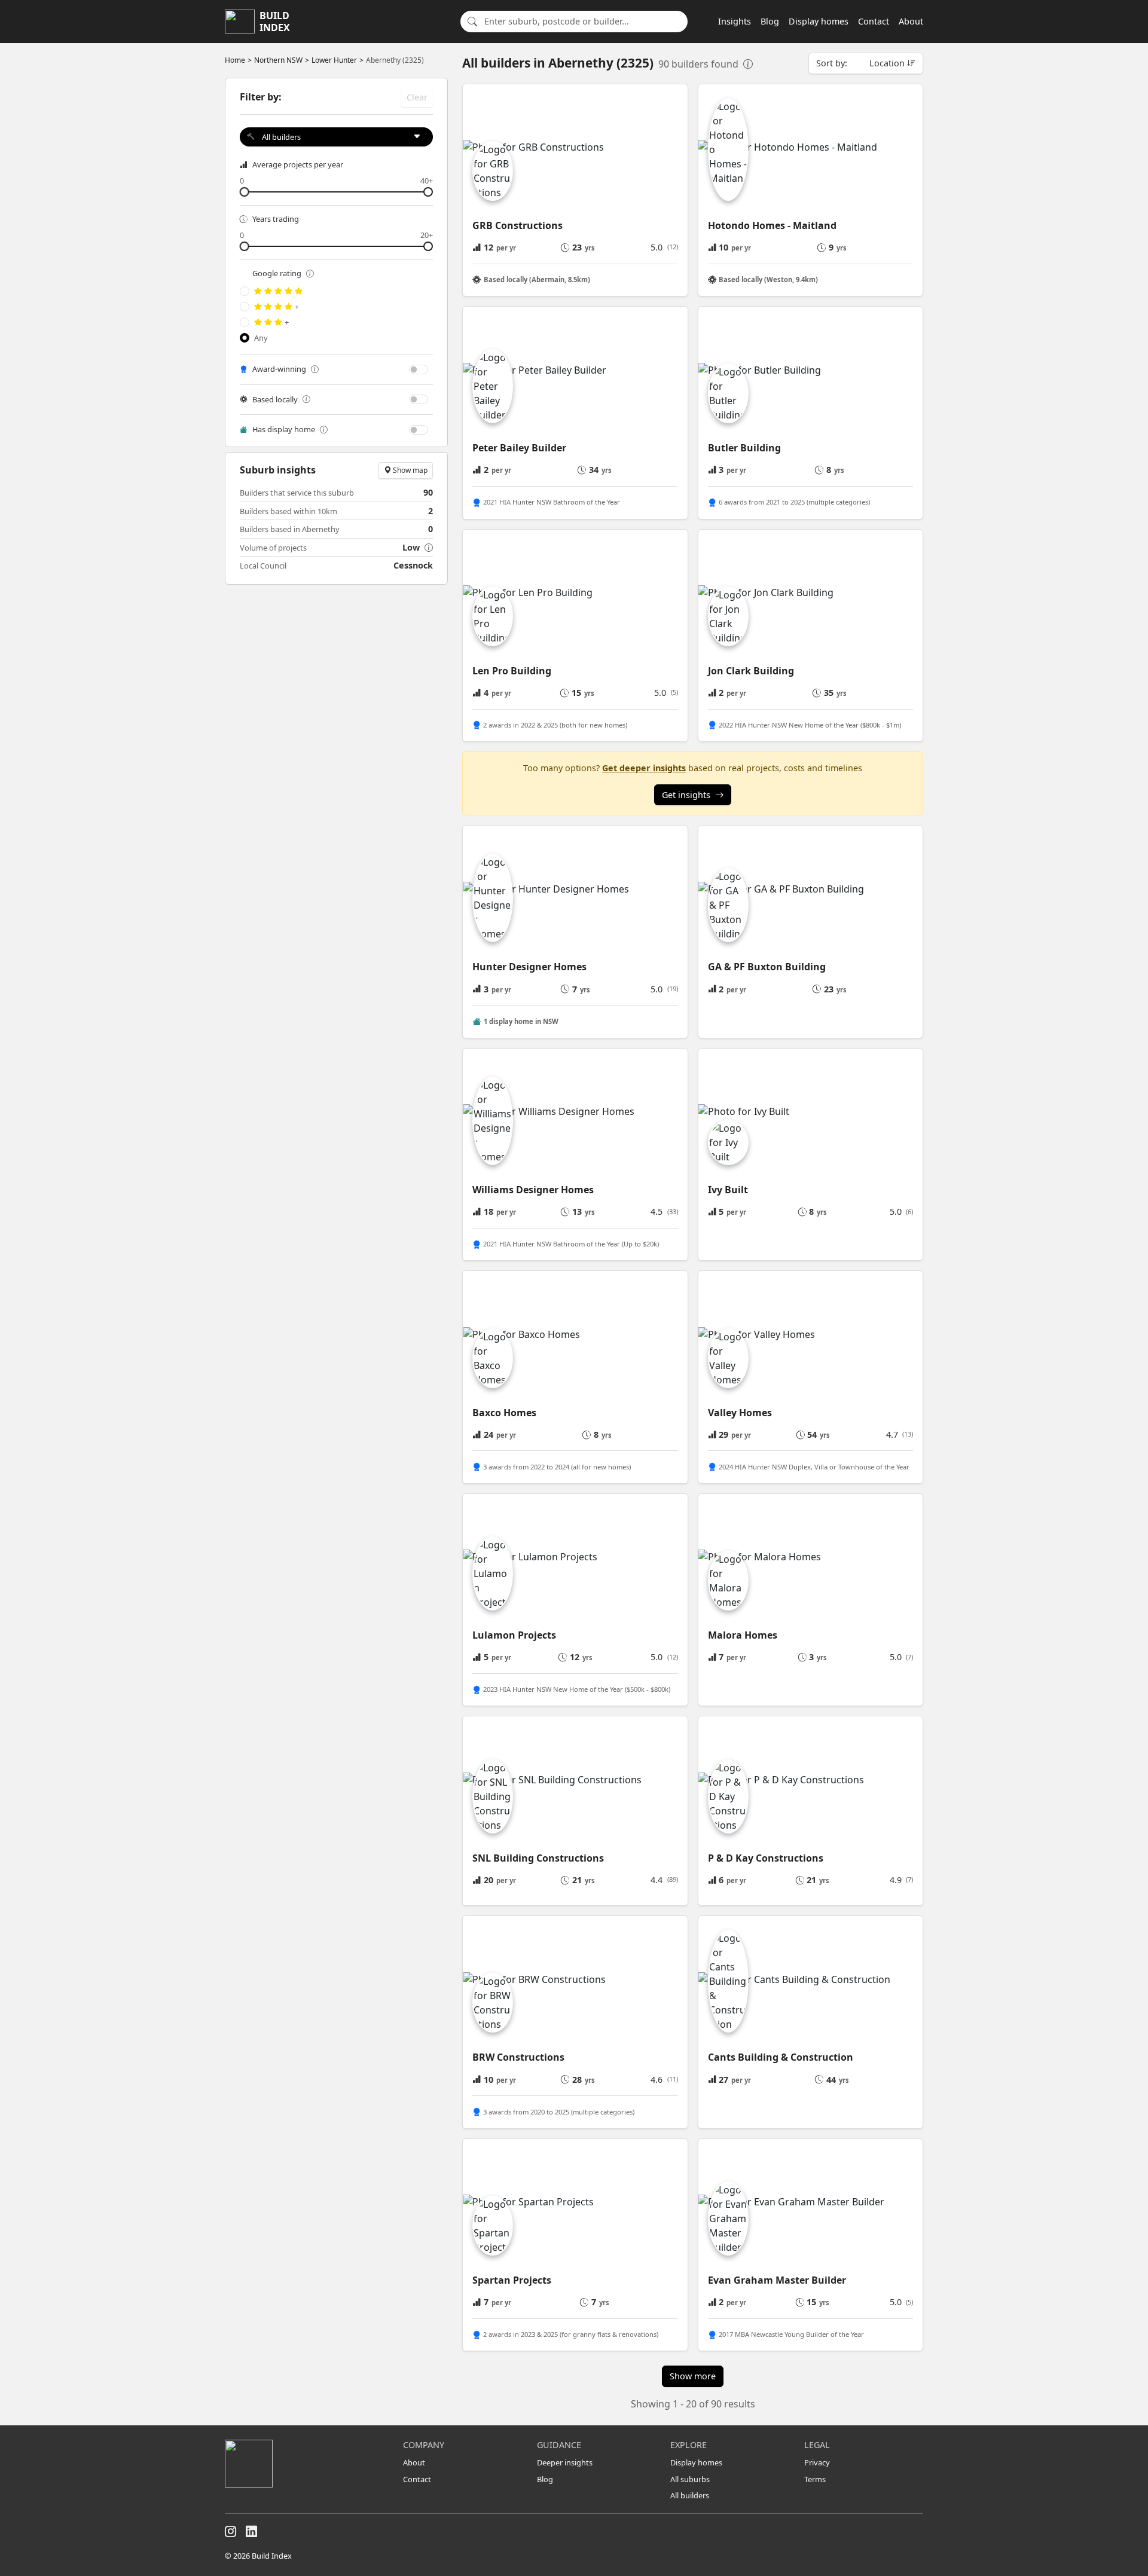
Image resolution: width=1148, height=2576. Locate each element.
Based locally (275, 399)
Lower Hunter (334, 60)
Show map (409, 470)
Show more (693, 2376)
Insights (735, 21)
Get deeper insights (644, 768)
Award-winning (279, 369)
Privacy (817, 2462)
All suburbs (690, 2479)
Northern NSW (278, 60)
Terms (815, 2479)
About (911, 21)
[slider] (336, 192)
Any (261, 338)
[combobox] (582, 22)
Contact (874, 21)
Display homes (819, 21)
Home (235, 60)
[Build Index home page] (307, 2464)
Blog (770, 21)
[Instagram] (230, 2532)
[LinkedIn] (251, 2532)
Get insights (686, 795)
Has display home (284, 429)
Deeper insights (565, 2462)
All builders (690, 2495)
